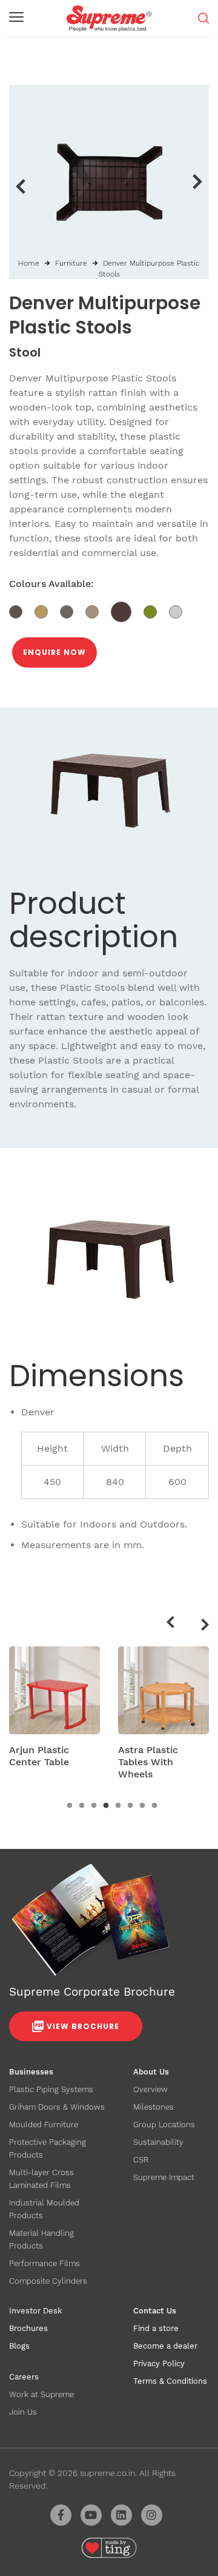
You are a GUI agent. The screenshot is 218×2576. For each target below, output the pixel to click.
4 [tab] (106, 1806)
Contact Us (155, 2311)
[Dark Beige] (98, 611)
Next (198, 182)
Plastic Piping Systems (51, 2089)
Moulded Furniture (44, 2125)
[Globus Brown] (127, 611)
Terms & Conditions (170, 2381)
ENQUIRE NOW (54, 652)
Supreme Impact (164, 2177)
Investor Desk (35, 2311)
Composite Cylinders (48, 2281)
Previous (20, 186)
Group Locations (164, 2125)
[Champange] (73, 611)
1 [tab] (70, 1806)
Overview (150, 2089)
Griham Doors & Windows (57, 2107)
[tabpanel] (54, 1711)
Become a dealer (165, 2346)
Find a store (156, 2328)
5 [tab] (118, 1806)
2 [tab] (82, 1806)
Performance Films (45, 2263)
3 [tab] (94, 1806)
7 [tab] (142, 1806)
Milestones (154, 2107)
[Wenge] (22, 611)
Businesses (31, 2072)
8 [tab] (154, 1806)
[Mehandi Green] (156, 611)
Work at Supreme (41, 2394)
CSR (141, 2160)
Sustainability (158, 2142)
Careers (24, 2377)
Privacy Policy (159, 2363)
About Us (151, 2072)
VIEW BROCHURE (83, 2026)
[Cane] (47, 611)
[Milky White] (180, 611)
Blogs (19, 2346)
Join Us (23, 2412)
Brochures (28, 2328)
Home (29, 263)
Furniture (71, 263)
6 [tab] (130, 1806)
